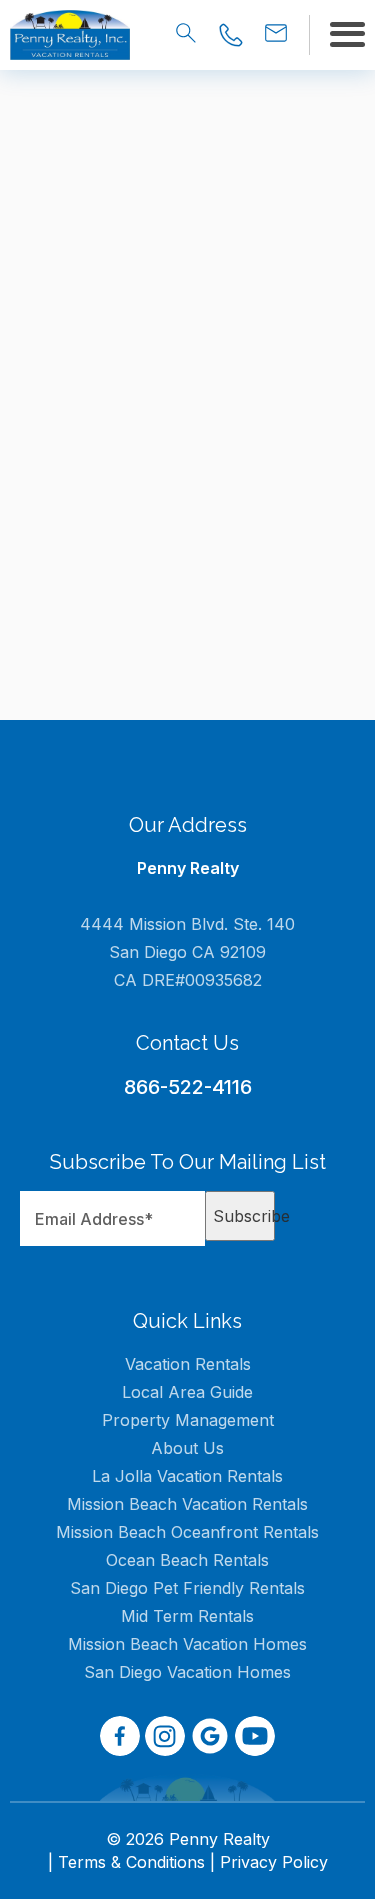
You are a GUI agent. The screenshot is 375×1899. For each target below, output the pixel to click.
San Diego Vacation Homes (187, 1672)
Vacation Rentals (188, 1364)
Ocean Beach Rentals (187, 1560)
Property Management (188, 1420)
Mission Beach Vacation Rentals (187, 1504)
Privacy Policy (274, 1862)
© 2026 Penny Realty (188, 1839)
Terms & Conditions (131, 1862)
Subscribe (244, 1216)
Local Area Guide (187, 1392)
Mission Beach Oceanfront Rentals (187, 1532)
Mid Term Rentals (187, 1616)
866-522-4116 (188, 1087)
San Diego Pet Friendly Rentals (187, 1588)
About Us (187, 1448)
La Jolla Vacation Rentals (187, 1476)
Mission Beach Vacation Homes (187, 1644)
